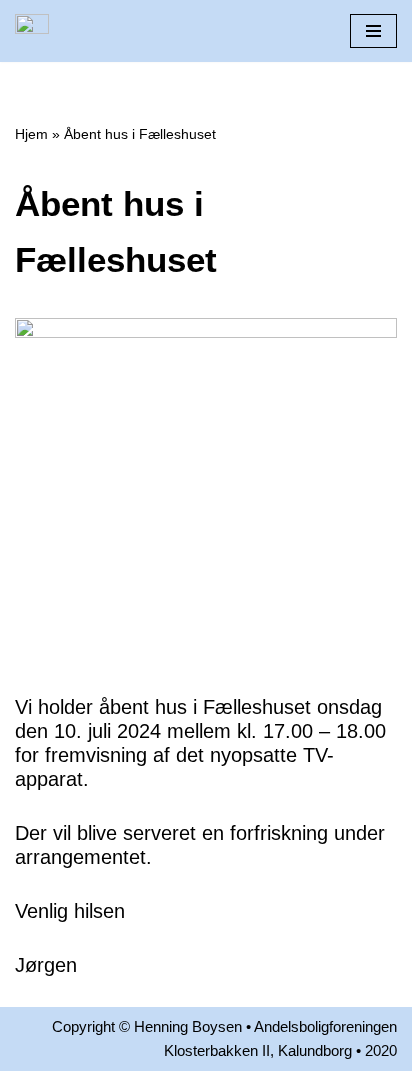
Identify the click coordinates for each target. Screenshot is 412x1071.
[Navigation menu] (373, 31)
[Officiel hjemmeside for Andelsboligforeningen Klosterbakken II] (32, 31)
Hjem (31, 134)
